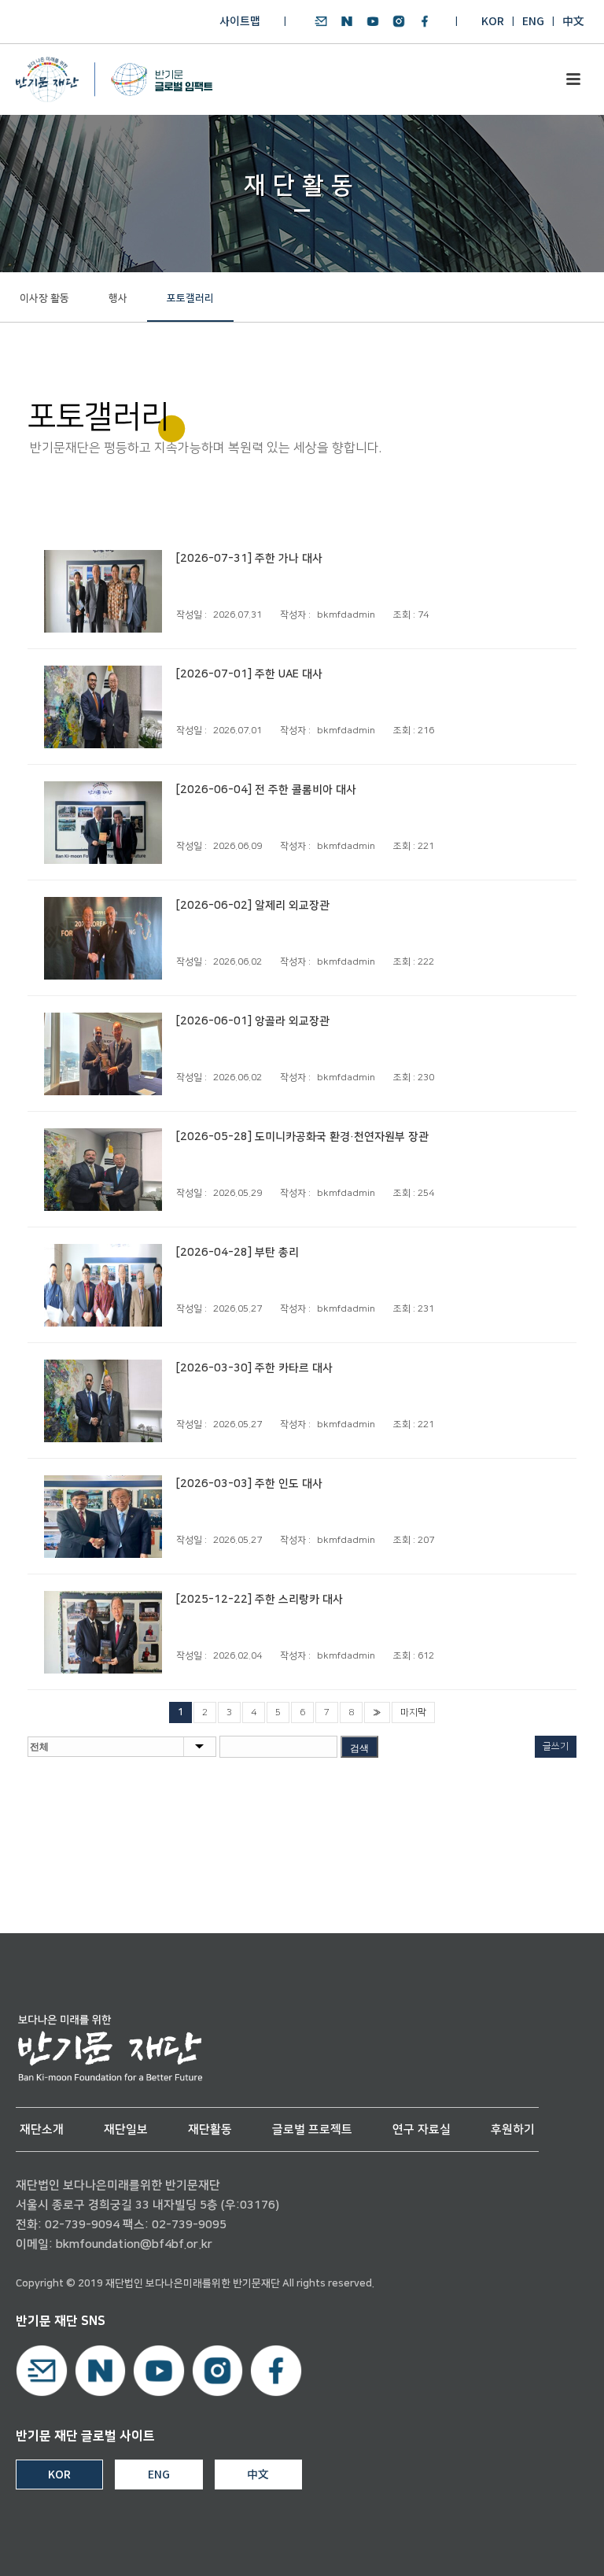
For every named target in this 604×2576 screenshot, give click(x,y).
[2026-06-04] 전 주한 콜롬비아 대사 (266, 790)
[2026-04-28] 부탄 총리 (238, 1253)
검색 (359, 1748)
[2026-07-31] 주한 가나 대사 (249, 559)
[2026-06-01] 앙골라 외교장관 (253, 1021)
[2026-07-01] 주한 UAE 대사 (249, 674)
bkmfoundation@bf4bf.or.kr (134, 2244)
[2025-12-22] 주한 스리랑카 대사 (260, 1600)
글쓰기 (556, 1746)
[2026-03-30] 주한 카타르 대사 (254, 1368)
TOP (547, 2546)
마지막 (413, 1712)
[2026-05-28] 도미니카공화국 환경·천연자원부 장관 (302, 1137)
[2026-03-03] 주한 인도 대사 (249, 1484)
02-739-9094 (82, 2225)
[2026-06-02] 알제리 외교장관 (253, 906)
